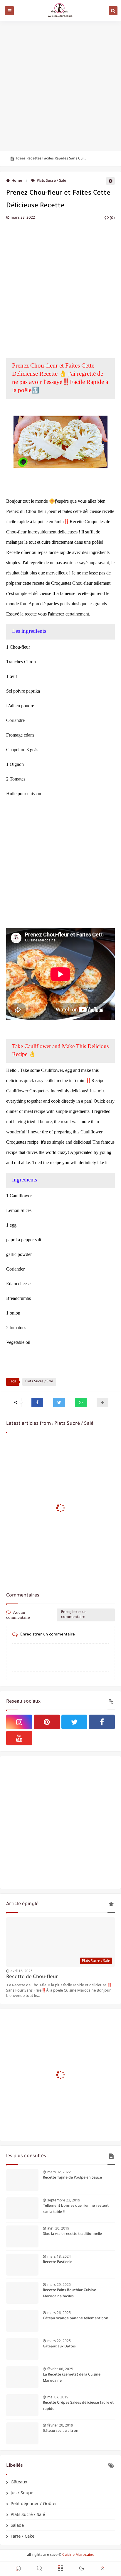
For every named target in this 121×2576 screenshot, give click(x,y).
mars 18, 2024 (59, 2256)
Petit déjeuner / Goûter (34, 2503)
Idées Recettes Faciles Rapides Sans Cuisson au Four (52, 159)
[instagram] (19, 1722)
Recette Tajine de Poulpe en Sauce (72, 2178)
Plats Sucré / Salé (51, 181)
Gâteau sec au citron (61, 2431)
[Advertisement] (60, 86)
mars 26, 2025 (59, 2313)
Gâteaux (19, 2482)
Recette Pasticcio (58, 2262)
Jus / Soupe (22, 2492)
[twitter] (74, 1722)
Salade (17, 2525)
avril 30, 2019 (58, 2228)
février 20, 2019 (60, 2425)
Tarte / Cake (22, 2536)
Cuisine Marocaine (78, 2555)
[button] (37, 1402)
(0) (112, 218)
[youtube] (19, 1738)
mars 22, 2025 (59, 2341)
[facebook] (102, 1722)
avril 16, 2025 (22, 1971)
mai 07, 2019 (58, 2397)
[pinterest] (47, 1722)
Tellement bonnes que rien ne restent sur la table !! (76, 2209)
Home (17, 181)
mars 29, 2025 (59, 2285)
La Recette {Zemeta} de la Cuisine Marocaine (72, 2378)
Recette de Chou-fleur (32, 1977)
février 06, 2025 (60, 2369)
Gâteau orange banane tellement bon (76, 2319)
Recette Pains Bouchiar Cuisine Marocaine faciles (69, 2294)
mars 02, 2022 (59, 2172)
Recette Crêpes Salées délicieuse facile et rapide (78, 2406)
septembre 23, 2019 (64, 2200)
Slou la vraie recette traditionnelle (72, 2234)
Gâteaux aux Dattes (59, 2347)
